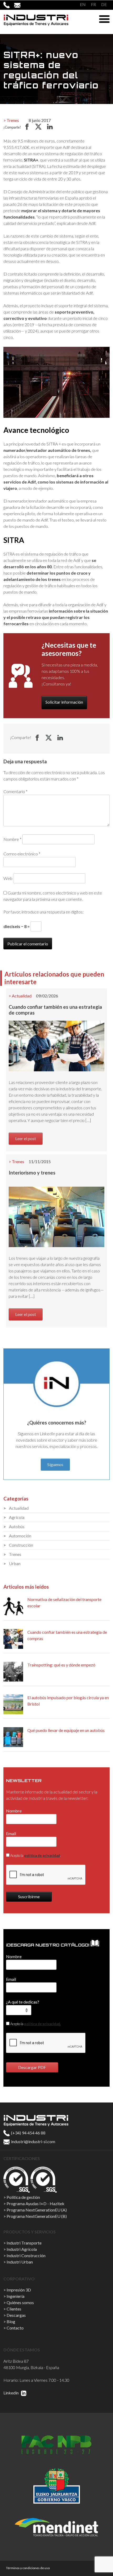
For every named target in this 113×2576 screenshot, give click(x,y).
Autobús (17, 1526)
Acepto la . (35, 1855)
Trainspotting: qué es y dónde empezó (61, 1665)
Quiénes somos (20, 2302)
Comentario (16, 791)
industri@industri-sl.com (33, 2141)
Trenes (13, 120)
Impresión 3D (19, 2290)
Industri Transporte (24, 2243)
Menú (104, 19)
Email (11, 1833)
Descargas (16, 2315)
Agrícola (17, 1517)
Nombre (12, 839)
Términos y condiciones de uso (28, 2568)
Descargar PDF (32, 2067)
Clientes (14, 2309)
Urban (15, 1563)
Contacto (15, 2328)
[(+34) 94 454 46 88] (9, 5)
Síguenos (55, 1464)
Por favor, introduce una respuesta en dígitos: (43, 912)
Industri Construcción (26, 2255)
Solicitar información (64, 702)
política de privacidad (42, 1855)
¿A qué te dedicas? (23, 2002)
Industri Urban (20, 2262)
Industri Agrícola (22, 2249)
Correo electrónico (22, 854)
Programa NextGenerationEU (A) (37, 2210)
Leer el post (26, 1138)
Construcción (21, 1545)
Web (8, 878)
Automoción (20, 1536)
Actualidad (22, 996)
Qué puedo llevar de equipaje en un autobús (66, 1730)
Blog (11, 2321)
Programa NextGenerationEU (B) (37, 2216)
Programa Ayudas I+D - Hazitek (35, 2203)
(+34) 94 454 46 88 (28, 2133)
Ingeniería (16, 2296)
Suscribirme (29, 1897)
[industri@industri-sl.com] (20, 5)
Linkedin (11, 2393)
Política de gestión (23, 2197)
